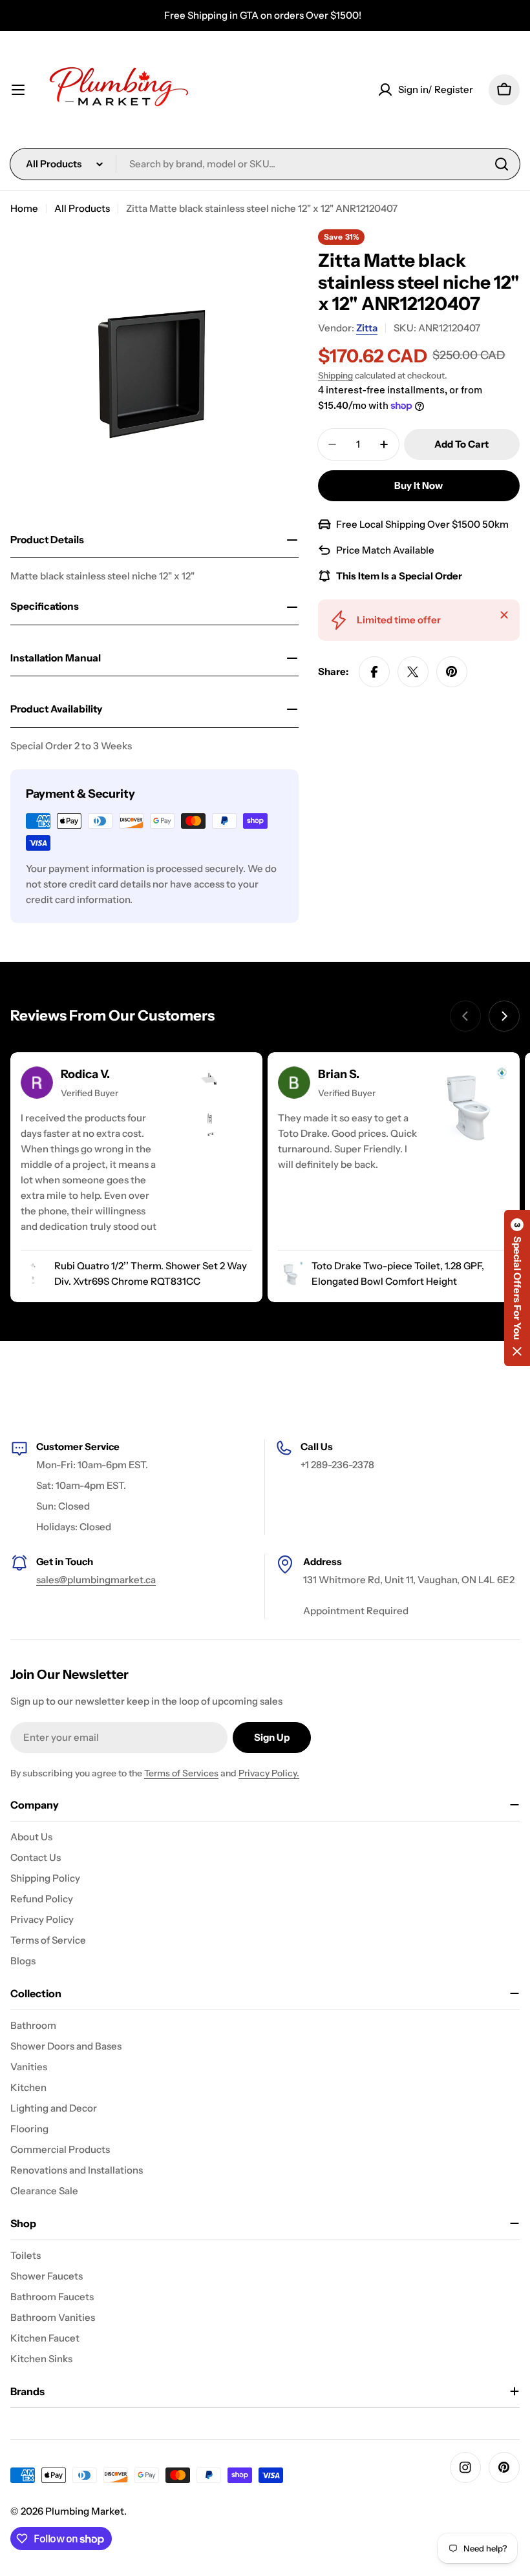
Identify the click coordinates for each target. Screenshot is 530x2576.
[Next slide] (504, 1016)
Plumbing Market (85, 2511)
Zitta (367, 328)
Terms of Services (181, 1773)
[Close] (504, 615)
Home (24, 208)
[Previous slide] (465, 1016)
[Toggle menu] (18, 90)
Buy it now (419, 485)
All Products (82, 208)
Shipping (335, 375)
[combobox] (265, 164)
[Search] (502, 164)
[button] (517, 1288)
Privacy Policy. (269, 1773)
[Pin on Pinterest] (452, 672)
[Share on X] (413, 672)
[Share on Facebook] (374, 672)
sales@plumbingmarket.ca (96, 1580)
